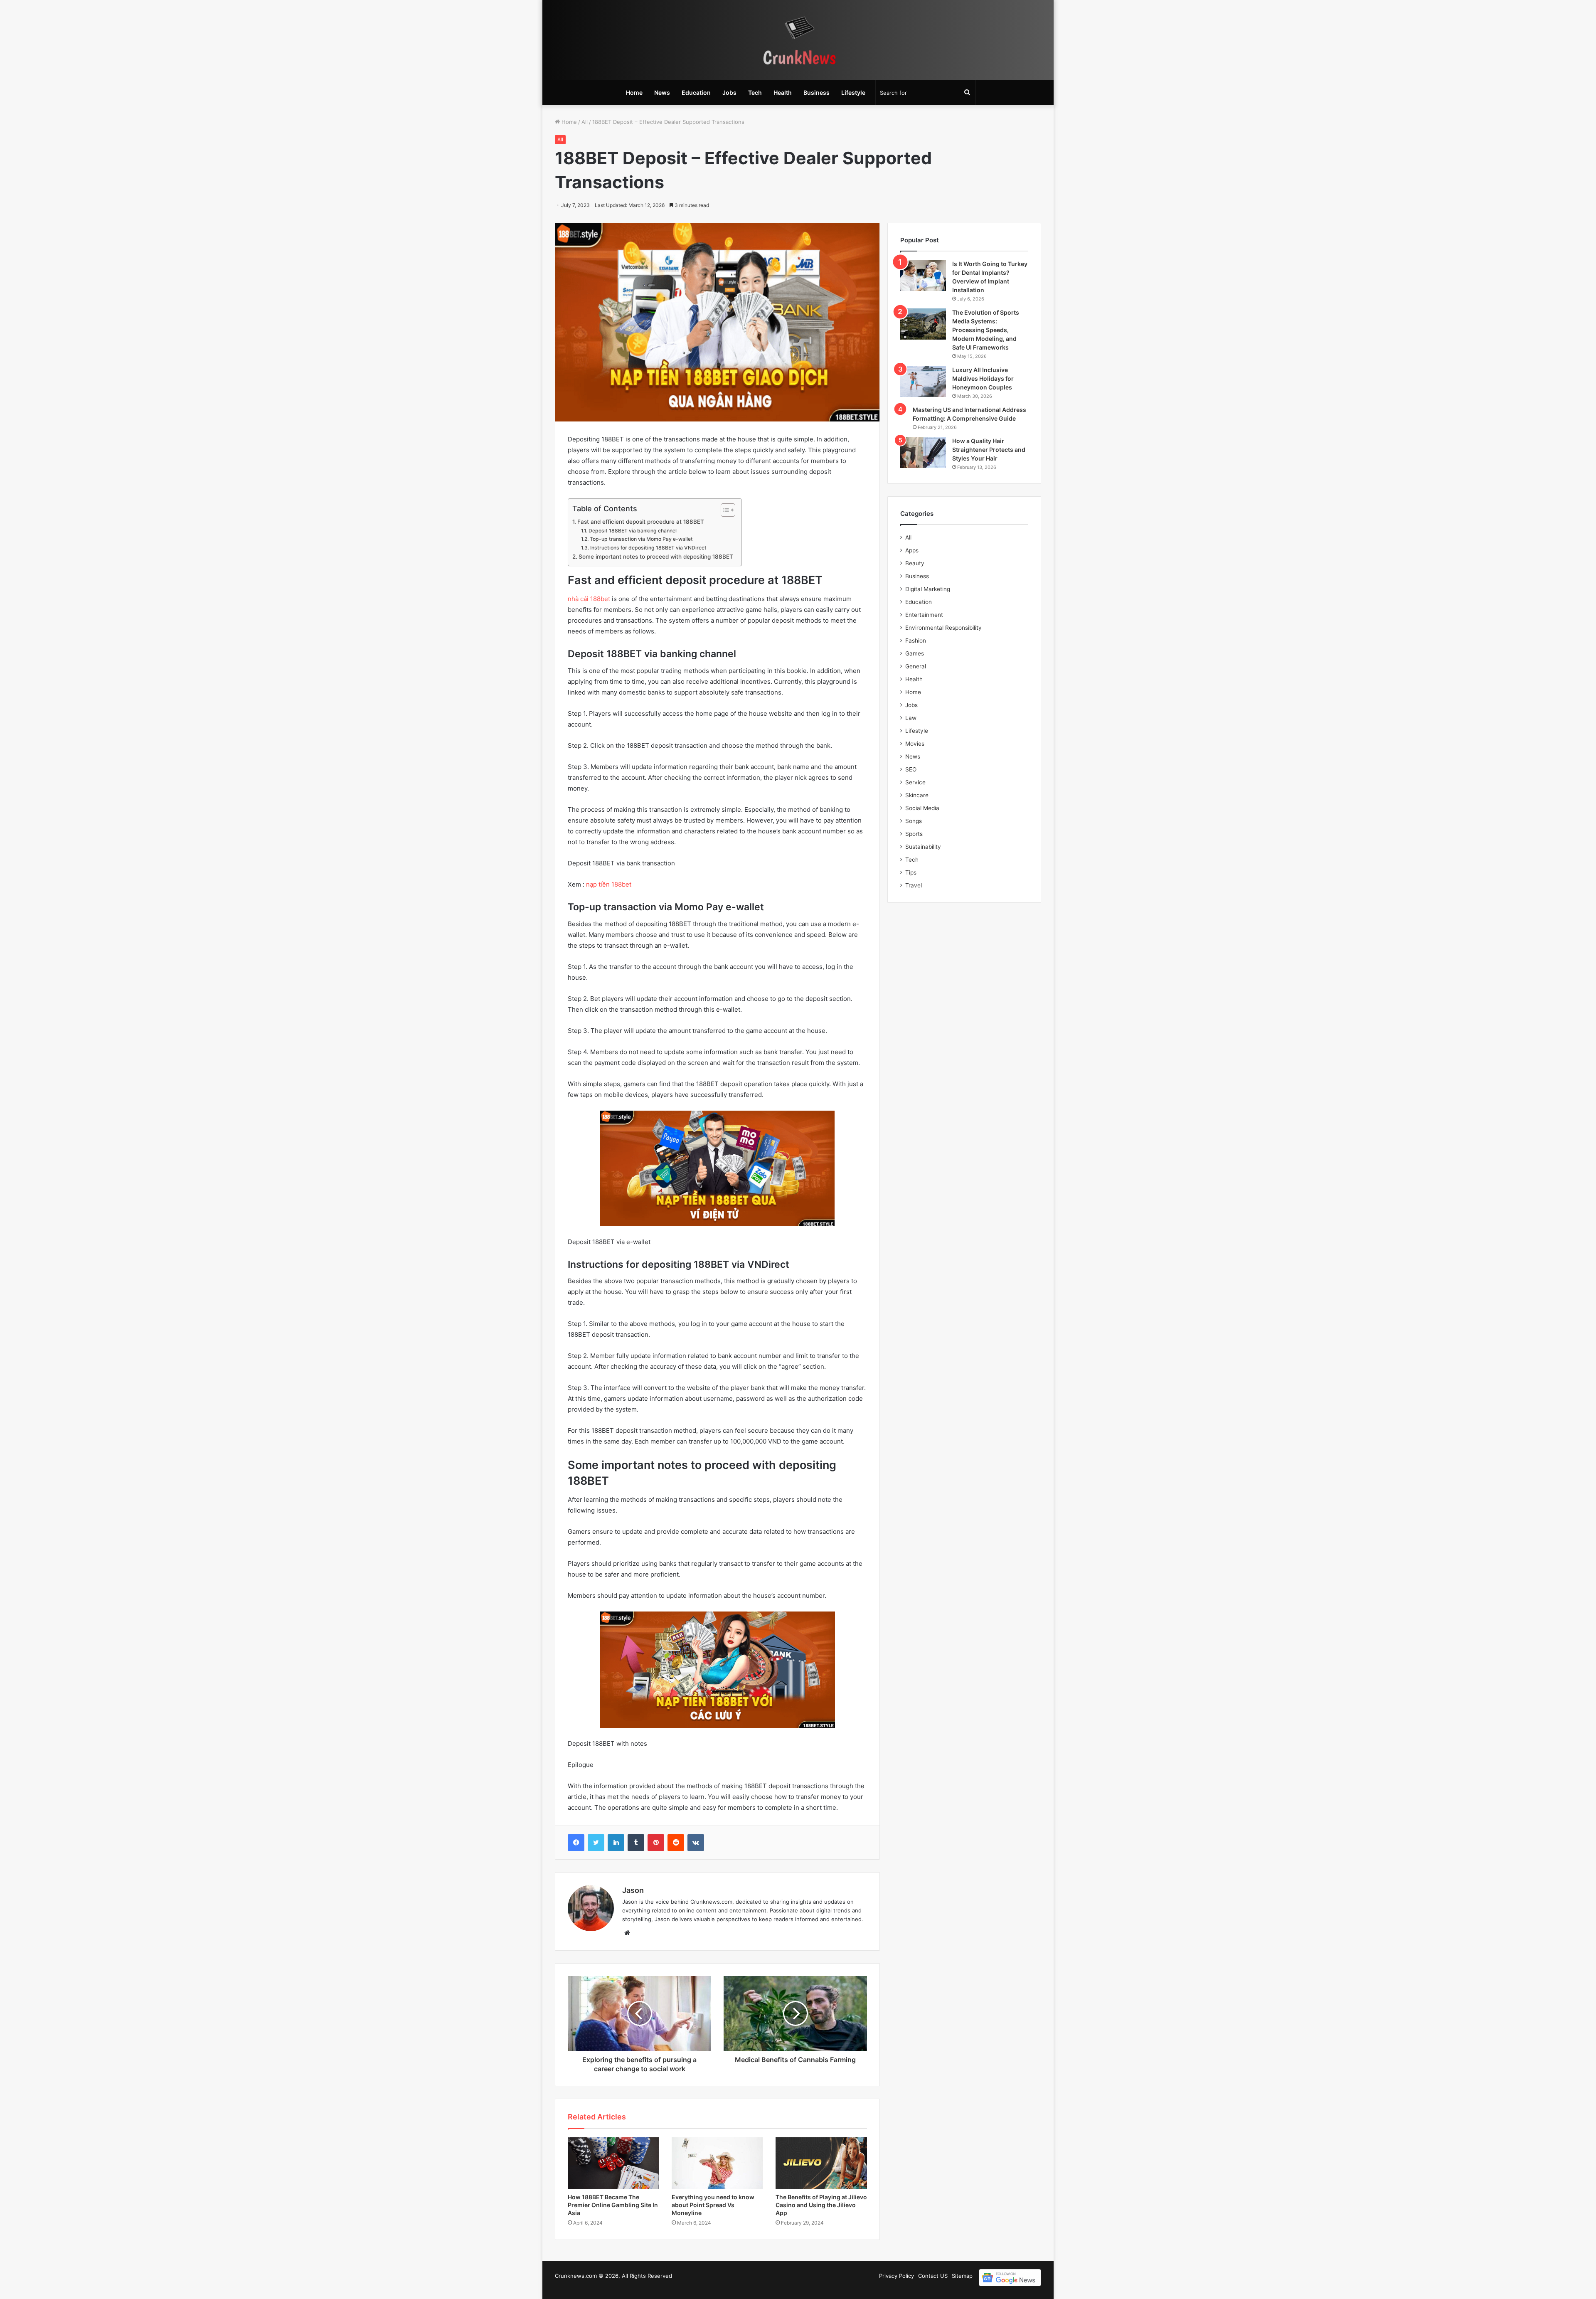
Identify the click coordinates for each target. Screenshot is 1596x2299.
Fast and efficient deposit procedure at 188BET (641, 522)
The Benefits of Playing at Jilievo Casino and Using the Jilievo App (821, 2205)
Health (783, 92)
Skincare (917, 795)
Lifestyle (853, 92)
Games (915, 653)
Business (816, 92)
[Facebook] (576, 1843)
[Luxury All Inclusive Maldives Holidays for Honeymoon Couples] (923, 381)
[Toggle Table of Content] (724, 510)
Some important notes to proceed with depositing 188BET (656, 557)
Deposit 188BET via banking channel (632, 531)
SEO (911, 769)
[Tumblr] (636, 1843)
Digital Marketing (928, 589)
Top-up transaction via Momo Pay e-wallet (641, 539)
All (585, 122)
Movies (915, 744)
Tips (911, 872)
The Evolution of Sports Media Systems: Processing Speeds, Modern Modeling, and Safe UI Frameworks (986, 330)
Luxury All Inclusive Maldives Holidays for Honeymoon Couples (983, 378)
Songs (914, 821)
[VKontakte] (696, 1843)
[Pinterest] (656, 1843)
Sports (914, 834)
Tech (755, 92)
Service (915, 782)
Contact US (933, 2276)
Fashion (916, 641)
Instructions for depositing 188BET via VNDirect (648, 548)
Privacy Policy (897, 2276)
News (662, 92)
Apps (912, 550)
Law (911, 718)
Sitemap (962, 2276)
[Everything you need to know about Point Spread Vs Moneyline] (717, 2163)
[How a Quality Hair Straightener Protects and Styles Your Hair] (923, 452)
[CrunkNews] (798, 40)
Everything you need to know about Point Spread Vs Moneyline (713, 2205)
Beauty (915, 563)
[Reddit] (676, 1843)
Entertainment (924, 615)
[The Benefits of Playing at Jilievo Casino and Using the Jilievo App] (821, 2163)
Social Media (922, 808)
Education (696, 92)
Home (634, 92)
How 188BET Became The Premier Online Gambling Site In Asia (613, 2205)
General (916, 666)
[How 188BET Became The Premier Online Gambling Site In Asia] (613, 2163)
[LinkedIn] (616, 1843)
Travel (914, 885)
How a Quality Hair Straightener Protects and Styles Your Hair (989, 450)
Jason (633, 1890)
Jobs (729, 92)
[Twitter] (596, 1843)
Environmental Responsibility (943, 628)
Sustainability (923, 847)
